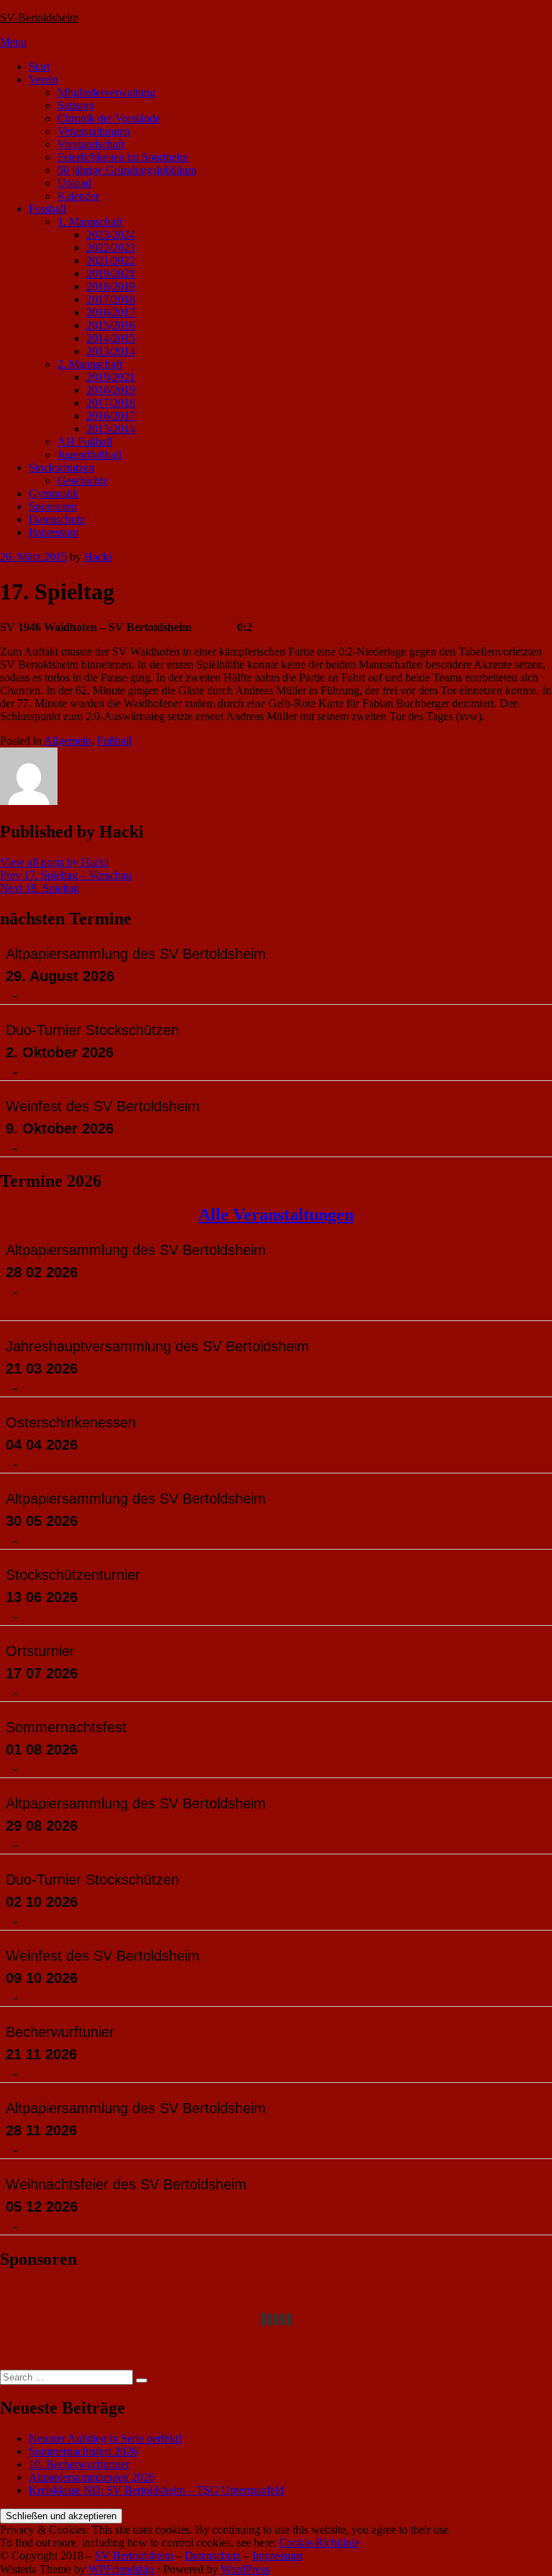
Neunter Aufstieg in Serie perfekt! (105, 2438)
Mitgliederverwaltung (106, 92)
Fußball (114, 741)
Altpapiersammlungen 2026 (92, 2477)
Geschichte (83, 480)
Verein (43, 79)
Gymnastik (54, 493)
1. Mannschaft (90, 222)
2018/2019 (111, 286)
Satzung (76, 105)
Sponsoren (53, 506)
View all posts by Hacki (54, 862)
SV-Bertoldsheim (39, 18)
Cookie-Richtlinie (319, 2543)
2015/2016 (111, 325)
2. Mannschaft (90, 364)
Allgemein (68, 741)
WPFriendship (121, 2569)
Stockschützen (61, 468)
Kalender (78, 196)
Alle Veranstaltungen (276, 1215)
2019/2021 (111, 273)
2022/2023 (111, 248)
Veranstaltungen (94, 131)
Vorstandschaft (91, 144)
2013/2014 (111, 351)
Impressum (54, 532)
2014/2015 (111, 338)
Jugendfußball (89, 455)
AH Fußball (85, 442)
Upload (74, 183)
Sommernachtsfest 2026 (83, 2451)
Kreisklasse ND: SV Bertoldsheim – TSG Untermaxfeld (156, 2490)
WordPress (245, 2569)
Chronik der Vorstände (109, 118)
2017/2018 (111, 299)
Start (39, 66)
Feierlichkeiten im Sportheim (123, 157)
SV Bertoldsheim (134, 2556)
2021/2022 (111, 261)
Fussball (47, 209)
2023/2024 (111, 235)
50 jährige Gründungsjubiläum (127, 170)
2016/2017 (111, 312)
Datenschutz (57, 519)
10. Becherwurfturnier (79, 2464)
